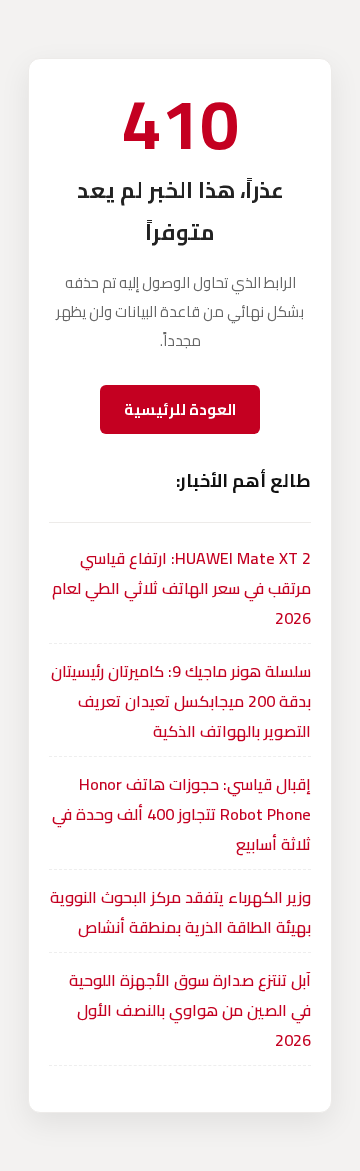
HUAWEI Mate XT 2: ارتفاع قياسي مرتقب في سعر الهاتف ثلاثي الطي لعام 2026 (181, 588)
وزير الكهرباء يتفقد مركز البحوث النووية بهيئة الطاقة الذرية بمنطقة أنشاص (180, 912)
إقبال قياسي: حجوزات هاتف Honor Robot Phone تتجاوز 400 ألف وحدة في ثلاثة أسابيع (181, 814)
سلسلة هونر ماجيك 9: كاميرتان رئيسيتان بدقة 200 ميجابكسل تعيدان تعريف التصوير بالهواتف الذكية (181, 701)
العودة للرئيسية (180, 409)
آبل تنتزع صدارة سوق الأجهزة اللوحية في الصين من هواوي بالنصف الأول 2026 (190, 1010)
